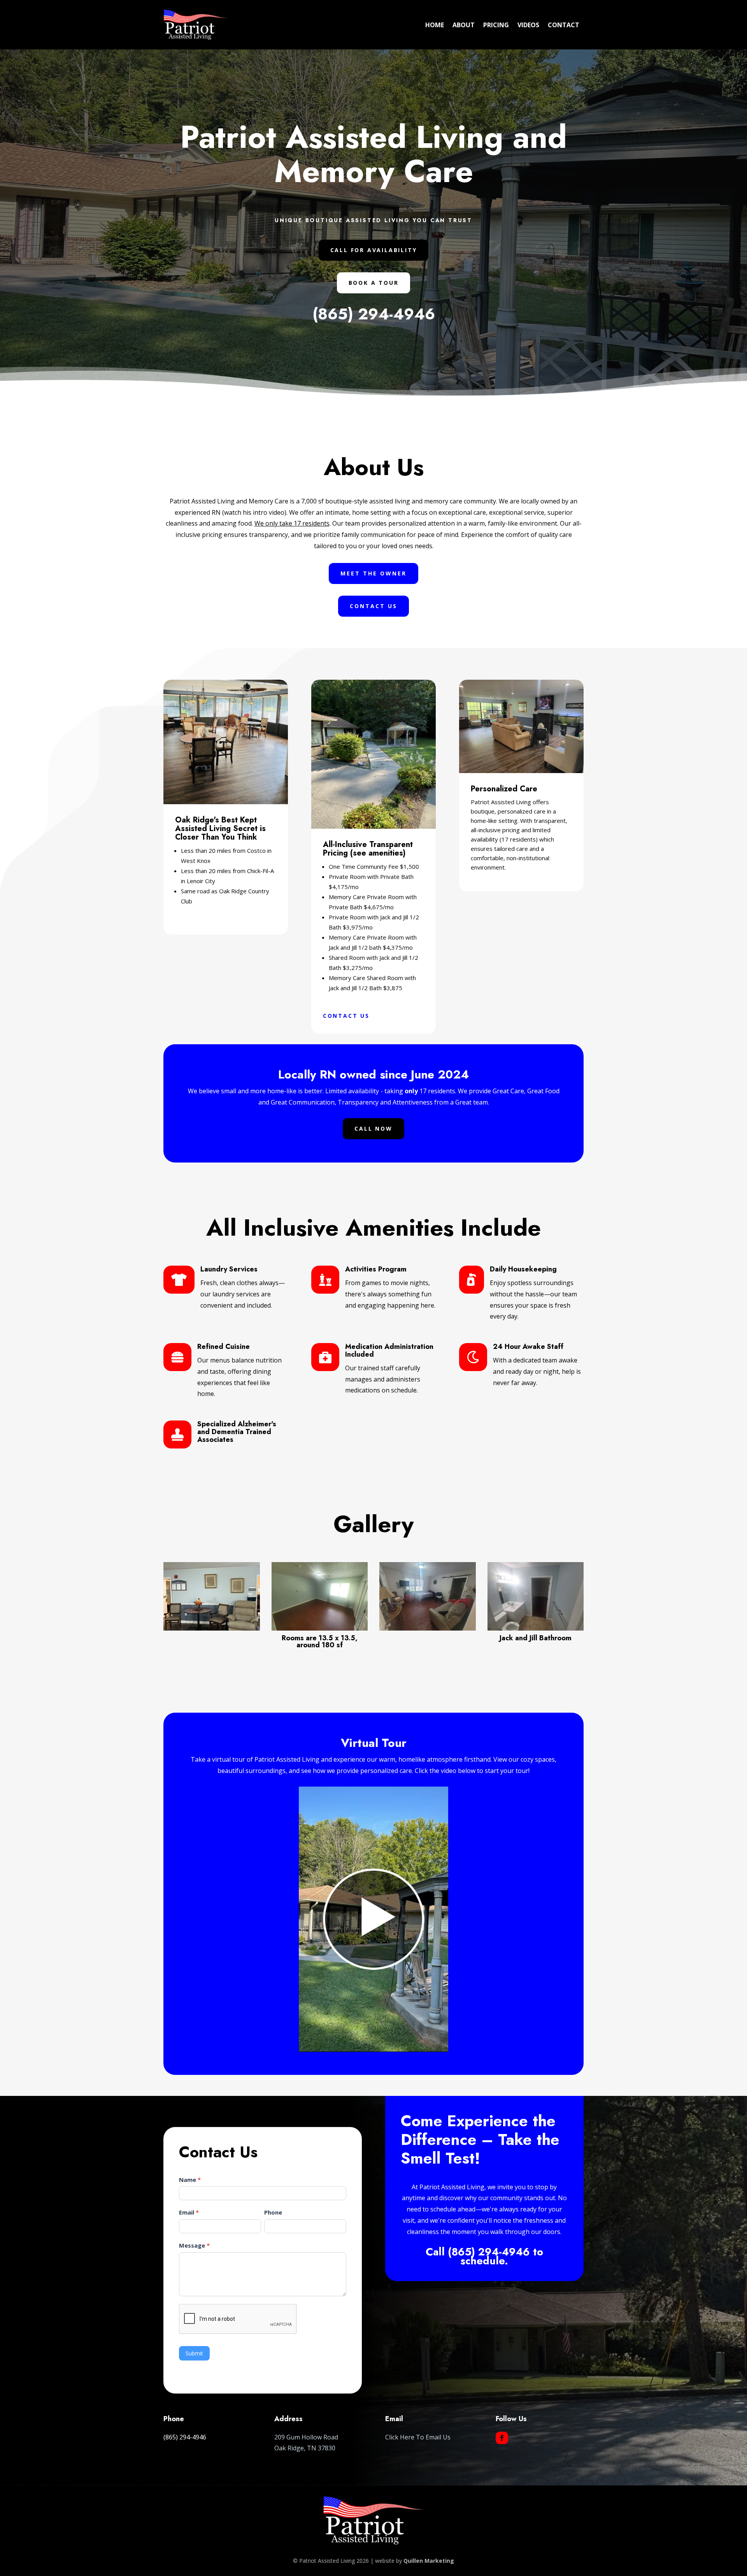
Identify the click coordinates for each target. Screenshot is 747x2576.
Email (189, 2212)
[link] (212, 1628)
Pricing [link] (496, 25)
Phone (273, 2212)
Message (194, 2245)
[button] (502, 2438)
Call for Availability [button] (374, 250)
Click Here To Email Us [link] (418, 2437)
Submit (194, 2353)
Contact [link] (564, 25)
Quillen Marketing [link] (429, 2561)
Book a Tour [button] (374, 283)
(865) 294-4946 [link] (374, 314)
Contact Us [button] (373, 606)
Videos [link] (528, 25)
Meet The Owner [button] (373, 573)
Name (190, 2180)
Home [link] (435, 25)
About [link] (464, 25)
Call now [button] (373, 1128)
